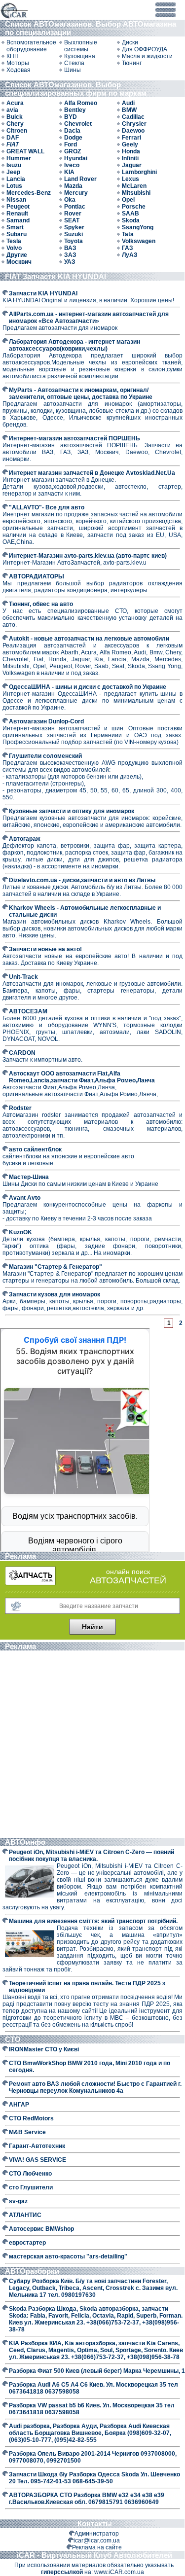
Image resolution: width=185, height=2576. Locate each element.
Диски (130, 42)
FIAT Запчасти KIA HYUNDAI (55, 276)
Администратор (97, 2534)
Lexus (130, 179)
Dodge (73, 138)
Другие (17, 255)
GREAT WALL (25, 151)
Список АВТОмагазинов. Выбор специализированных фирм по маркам (77, 89)
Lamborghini (139, 172)
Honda (131, 151)
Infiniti (130, 158)
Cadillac (133, 117)
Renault (17, 214)
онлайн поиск (128, 1572)
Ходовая (18, 70)
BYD (71, 117)
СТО (14, 2039)
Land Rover (80, 179)
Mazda (73, 186)
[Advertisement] (92, 1745)
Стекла (74, 63)
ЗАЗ (70, 255)
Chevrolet (78, 124)
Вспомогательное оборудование (31, 46)
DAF (13, 138)
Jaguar (132, 165)
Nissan (16, 200)
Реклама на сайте (97, 2547)
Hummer (19, 158)
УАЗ (70, 262)
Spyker (74, 227)
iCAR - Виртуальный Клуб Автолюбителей (94, 2555)
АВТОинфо (26, 1842)
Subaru (17, 234)
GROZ (73, 151)
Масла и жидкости (147, 56)
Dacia (72, 131)
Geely (130, 144)
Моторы (18, 63)
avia (12, 110)
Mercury (76, 193)
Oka (70, 200)
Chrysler (134, 124)
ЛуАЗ (130, 255)
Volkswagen (139, 241)
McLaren (134, 186)
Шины (73, 70)
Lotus (14, 186)
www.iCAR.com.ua (119, 2572)
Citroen (17, 131)
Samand (18, 220)
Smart (15, 227)
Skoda (131, 220)
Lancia (16, 179)
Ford (71, 144)
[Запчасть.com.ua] (30, 1583)
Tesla (14, 241)
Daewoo (133, 131)
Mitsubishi (136, 193)
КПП (13, 56)
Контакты (95, 2523)
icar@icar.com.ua (97, 2540)
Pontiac (75, 207)
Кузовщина (80, 56)
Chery (15, 124)
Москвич (19, 262)
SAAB (130, 214)
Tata (128, 234)
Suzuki (74, 234)
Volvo (14, 248)
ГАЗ (128, 248)
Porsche (134, 207)
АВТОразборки (33, 2271)
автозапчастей (128, 1580)
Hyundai (76, 158)
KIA (69, 172)
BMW (129, 110)
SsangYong (138, 227)
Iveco (72, 165)
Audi (128, 103)
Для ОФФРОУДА (145, 49)
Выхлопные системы (81, 46)
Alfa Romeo (81, 103)
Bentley (75, 110)
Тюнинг (132, 63)
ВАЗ (70, 248)
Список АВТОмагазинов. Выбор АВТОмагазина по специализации (91, 28)
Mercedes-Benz (29, 193)
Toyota (74, 241)
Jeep (13, 172)
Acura (15, 103)
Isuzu (14, 165)
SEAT (72, 220)
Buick (15, 117)
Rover (73, 214)
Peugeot (18, 207)
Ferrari (131, 138)
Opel (128, 200)
